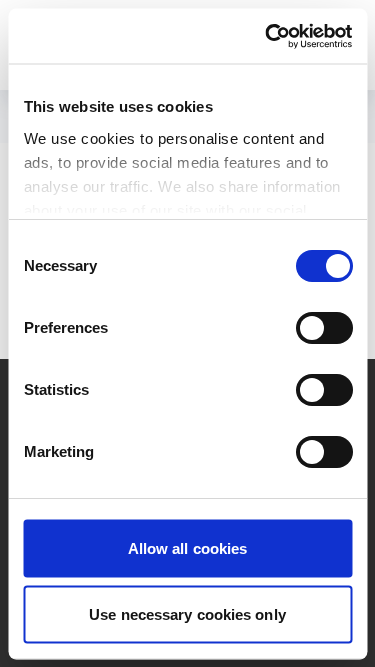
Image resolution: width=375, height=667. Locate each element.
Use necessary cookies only (187, 613)
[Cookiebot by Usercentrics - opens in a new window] (267, 36)
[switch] (323, 328)
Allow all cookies (188, 548)
